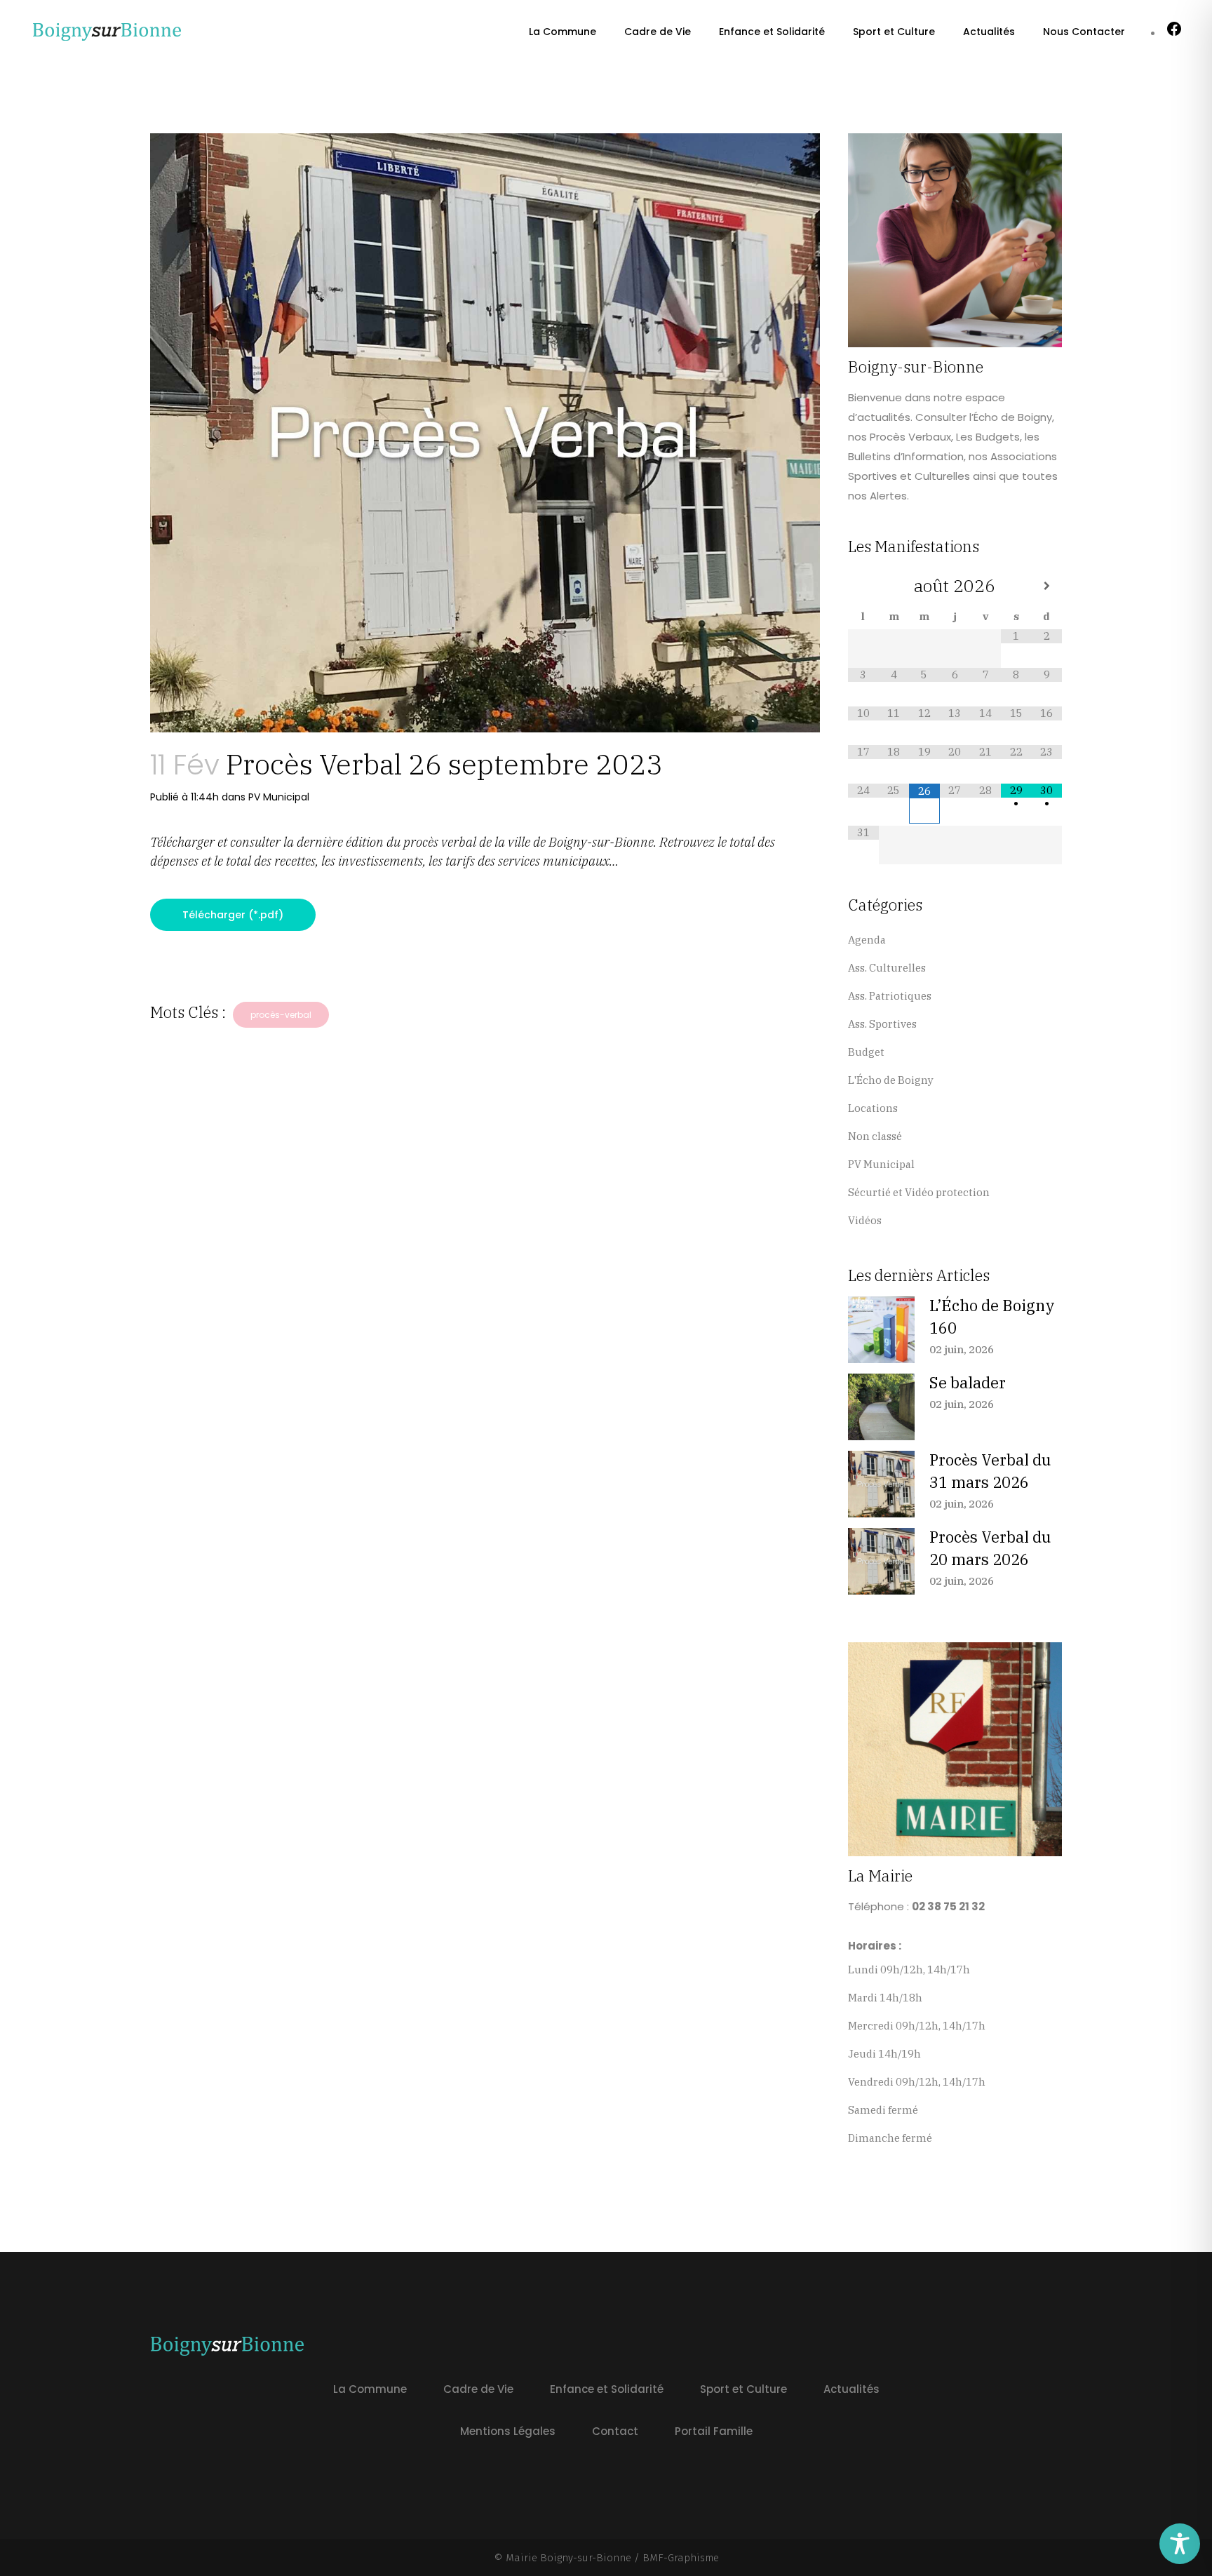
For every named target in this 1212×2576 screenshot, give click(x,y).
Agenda (867, 940)
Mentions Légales (508, 2431)
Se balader (968, 1382)
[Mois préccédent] (863, 586)
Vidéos (865, 1220)
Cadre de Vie (478, 2389)
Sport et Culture (743, 2389)
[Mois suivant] (1046, 586)
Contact (615, 2431)
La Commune (370, 2389)
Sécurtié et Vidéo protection (919, 1192)
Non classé (875, 1136)
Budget (866, 1052)
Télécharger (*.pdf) (233, 915)
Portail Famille (714, 2431)
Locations (873, 1108)
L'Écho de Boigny (891, 1080)
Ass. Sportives (882, 1024)
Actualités (851, 2389)
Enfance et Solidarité (607, 2389)
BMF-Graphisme (681, 2558)
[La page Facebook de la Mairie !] (1174, 33)
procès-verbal (281, 1015)
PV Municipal (279, 797)
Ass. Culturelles (887, 968)
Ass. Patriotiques (890, 996)
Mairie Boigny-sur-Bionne (568, 2558)
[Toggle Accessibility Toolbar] (1180, 2544)
